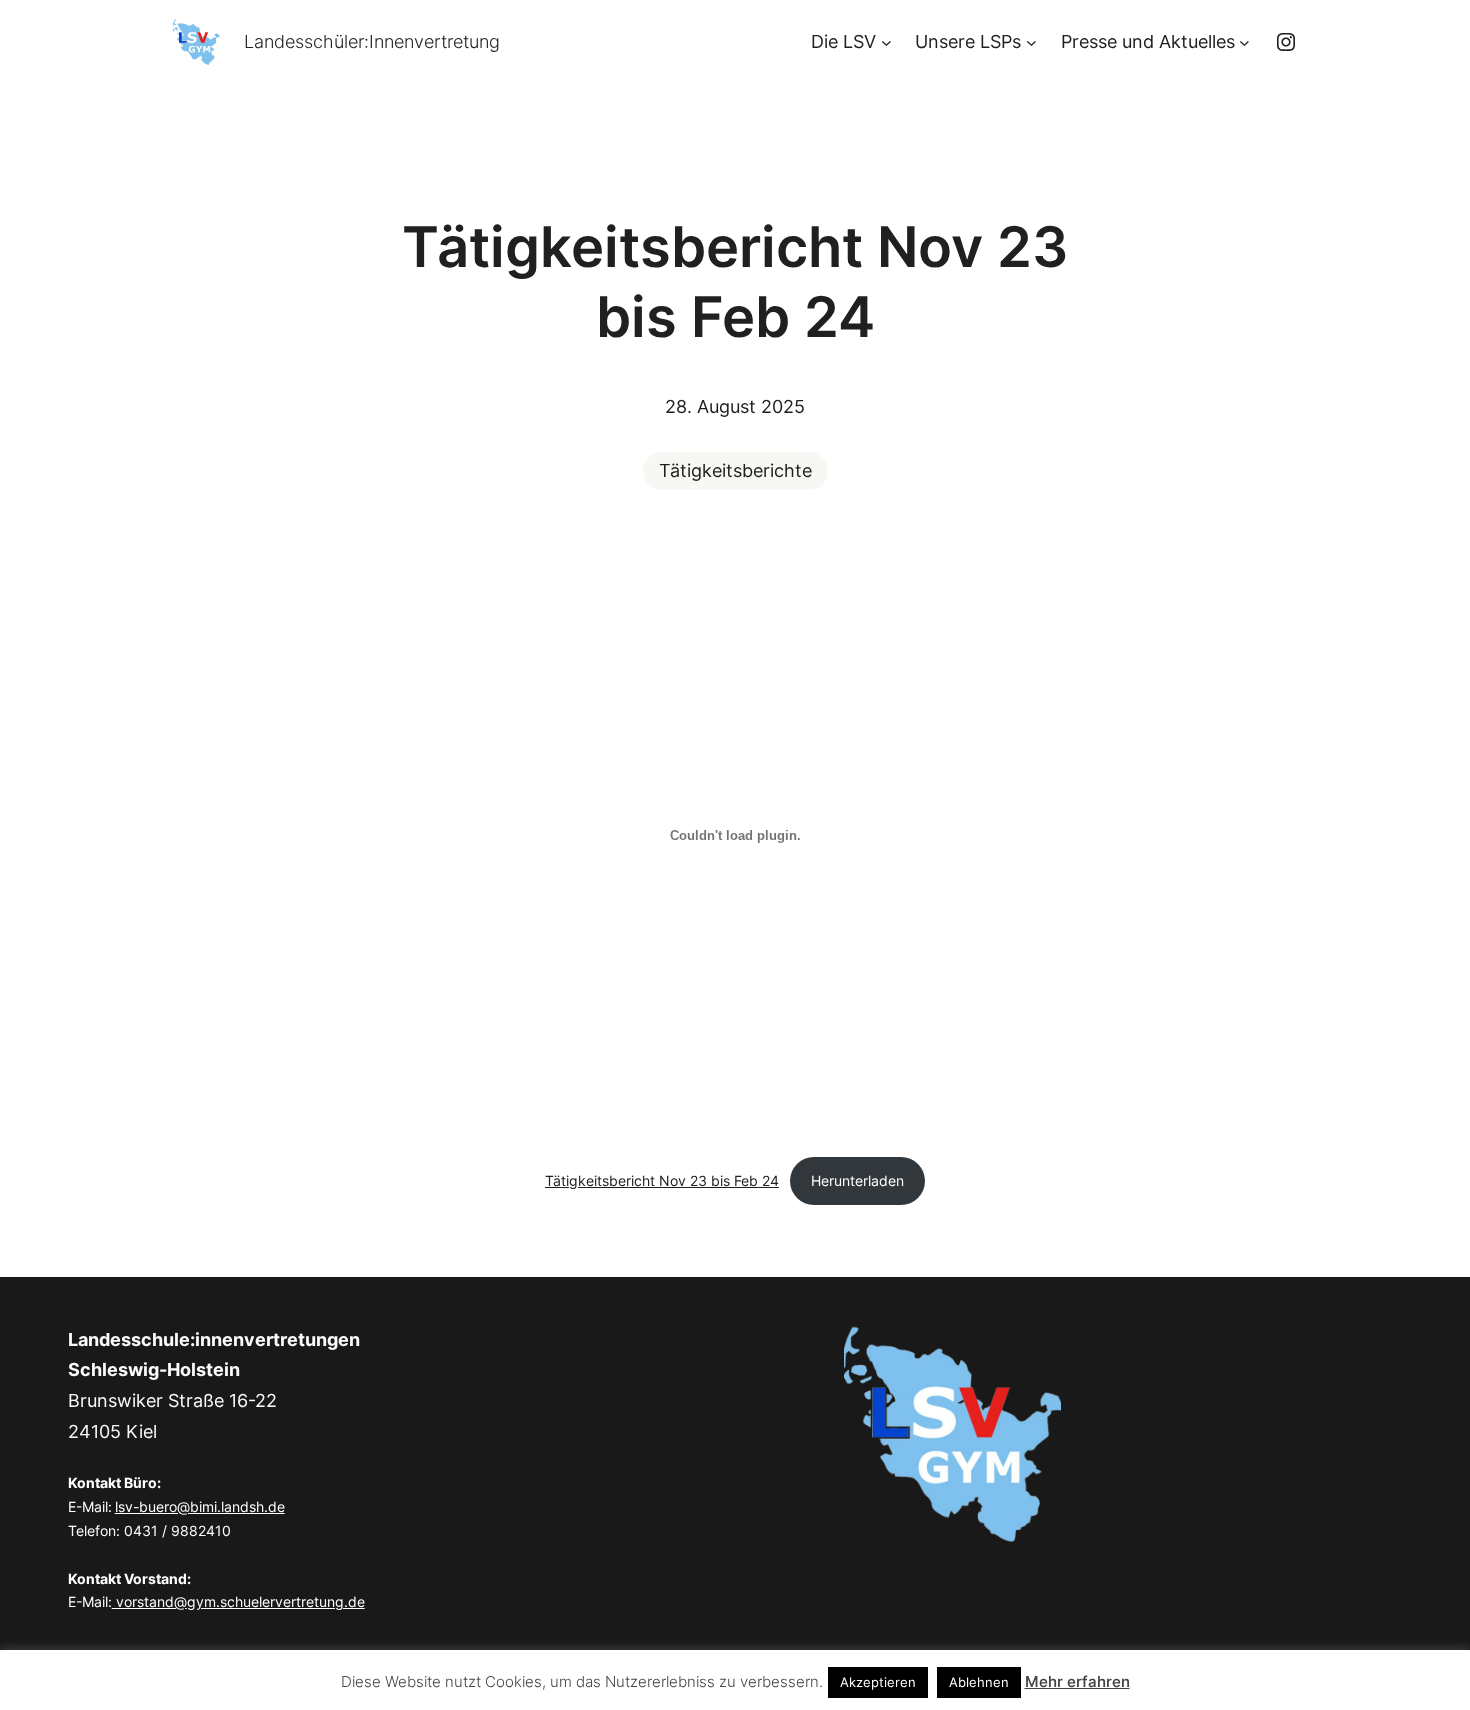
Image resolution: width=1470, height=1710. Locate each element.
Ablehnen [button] (979, 1682)
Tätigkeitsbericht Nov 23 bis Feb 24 (662, 1180)
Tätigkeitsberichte (735, 470)
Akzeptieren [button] (878, 1682)
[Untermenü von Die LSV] (886, 42)
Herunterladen (857, 1180)
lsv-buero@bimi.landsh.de (200, 1506)
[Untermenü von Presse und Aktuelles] (1244, 42)
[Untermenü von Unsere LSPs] (1031, 42)
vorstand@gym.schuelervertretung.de (238, 1601)
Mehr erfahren (1077, 1681)
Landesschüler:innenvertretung (372, 41)
